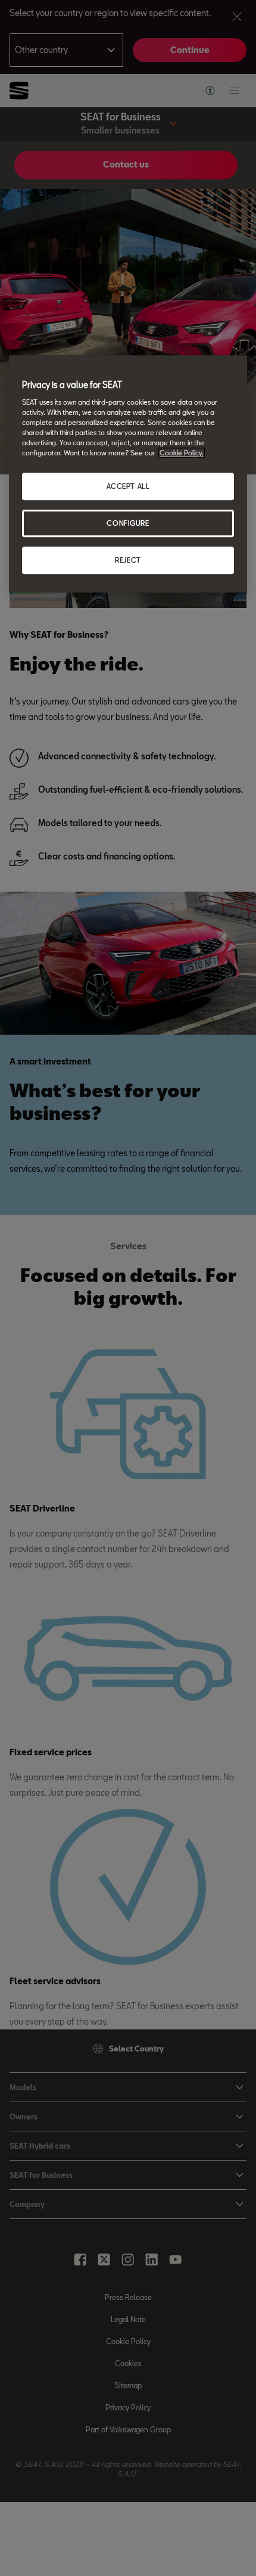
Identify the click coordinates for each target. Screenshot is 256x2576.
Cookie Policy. (182, 453)
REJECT (128, 560)
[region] (128, 474)
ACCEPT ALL (128, 487)
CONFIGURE (128, 523)
